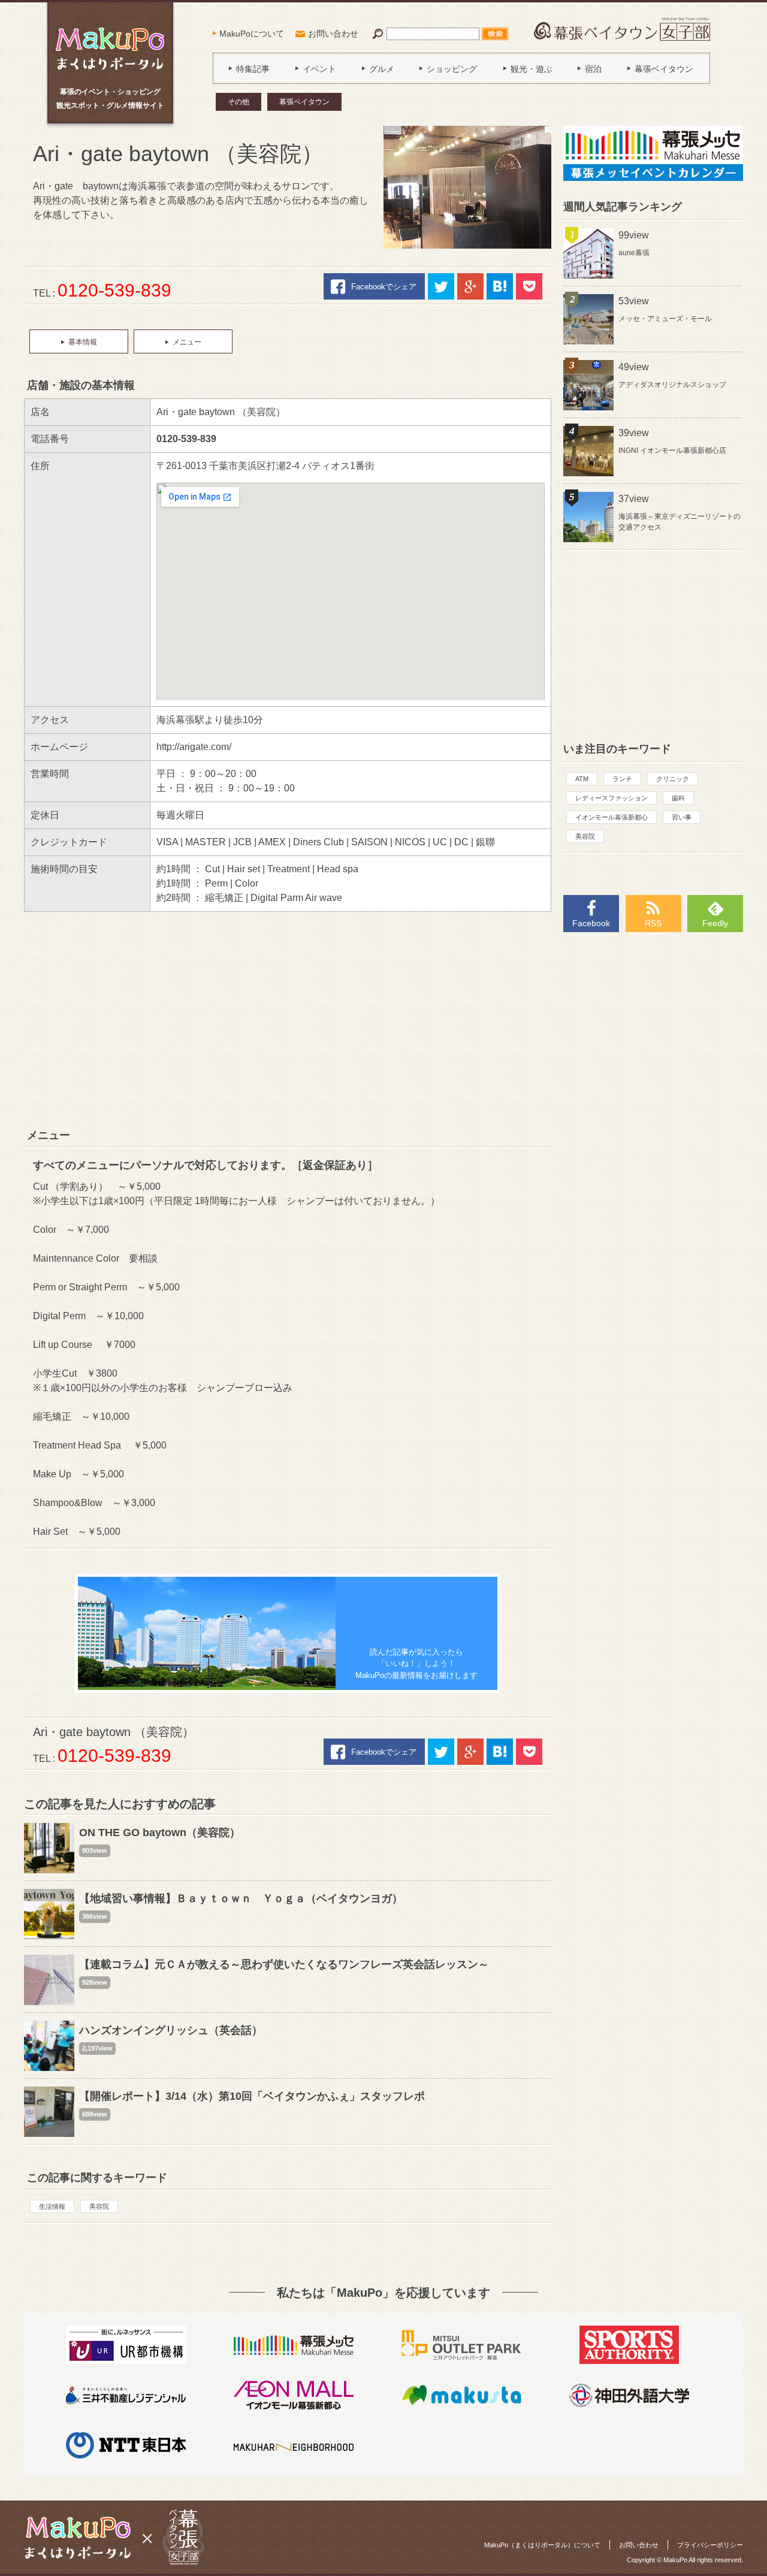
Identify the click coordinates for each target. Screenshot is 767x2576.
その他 (238, 102)
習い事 (682, 817)
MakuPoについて (252, 34)
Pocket (529, 286)
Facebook (591, 923)
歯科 (678, 798)
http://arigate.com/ (194, 747)
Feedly (715, 923)
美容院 (99, 2206)
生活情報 (52, 2206)
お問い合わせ (333, 34)
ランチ (622, 779)
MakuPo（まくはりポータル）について (542, 2545)
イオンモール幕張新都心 (612, 817)
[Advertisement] (288, 1020)
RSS (653, 923)
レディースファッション (612, 798)
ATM (582, 779)
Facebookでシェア (384, 287)
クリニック (673, 779)
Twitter (441, 286)
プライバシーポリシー (710, 2545)
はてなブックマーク (500, 286)
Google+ (470, 286)
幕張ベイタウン (304, 102)
